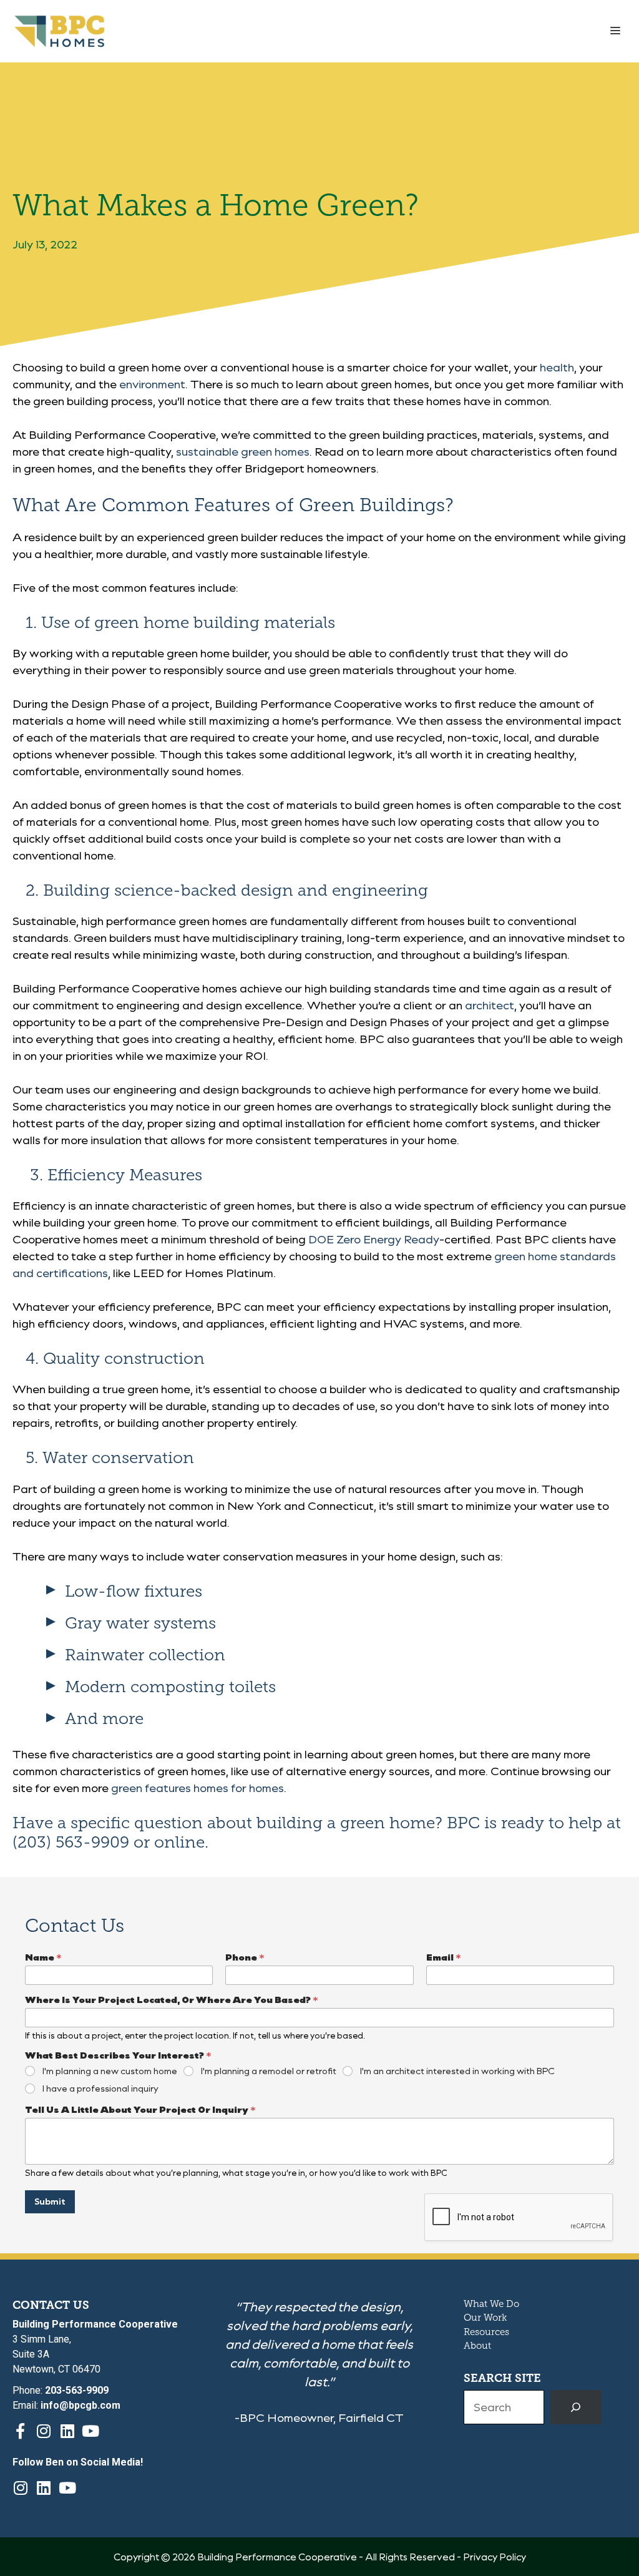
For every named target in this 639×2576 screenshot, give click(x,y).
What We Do (491, 2304)
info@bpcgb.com (80, 2405)
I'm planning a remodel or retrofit (269, 2071)
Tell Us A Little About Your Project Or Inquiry (140, 2109)
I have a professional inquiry (100, 2089)
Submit (50, 2201)
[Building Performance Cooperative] (59, 31)
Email (444, 1957)
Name (43, 1957)
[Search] (576, 2407)
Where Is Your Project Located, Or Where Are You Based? (172, 2000)
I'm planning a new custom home (110, 2071)
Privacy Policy (495, 2557)
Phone (245, 1957)
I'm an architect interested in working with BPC (457, 2071)
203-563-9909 (77, 2390)
